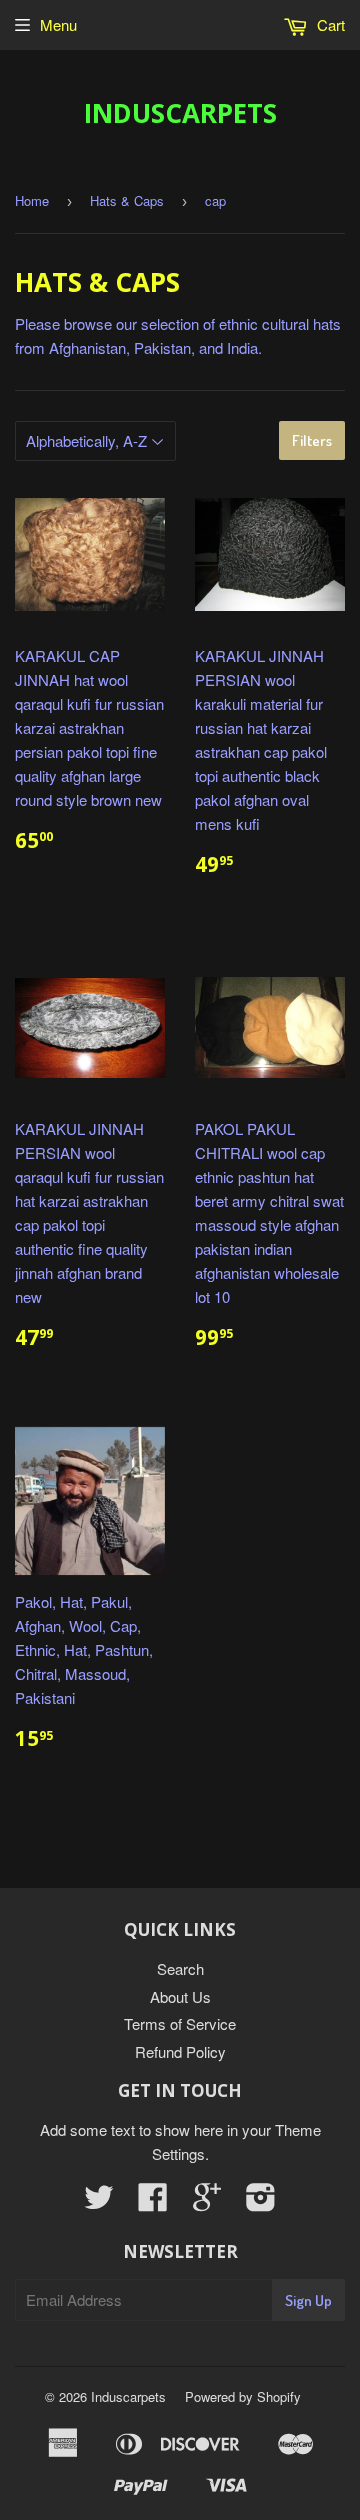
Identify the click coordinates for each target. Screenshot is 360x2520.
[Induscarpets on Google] (207, 2202)
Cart (329, 24)
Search (180, 1968)
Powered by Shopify (243, 2396)
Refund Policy (180, 2051)
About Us (180, 1996)
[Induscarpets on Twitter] (99, 2202)
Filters (312, 440)
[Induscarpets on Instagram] (261, 2202)
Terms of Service (180, 2023)
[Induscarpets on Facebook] (153, 2202)
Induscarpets (180, 113)
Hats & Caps (127, 200)
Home (32, 200)
